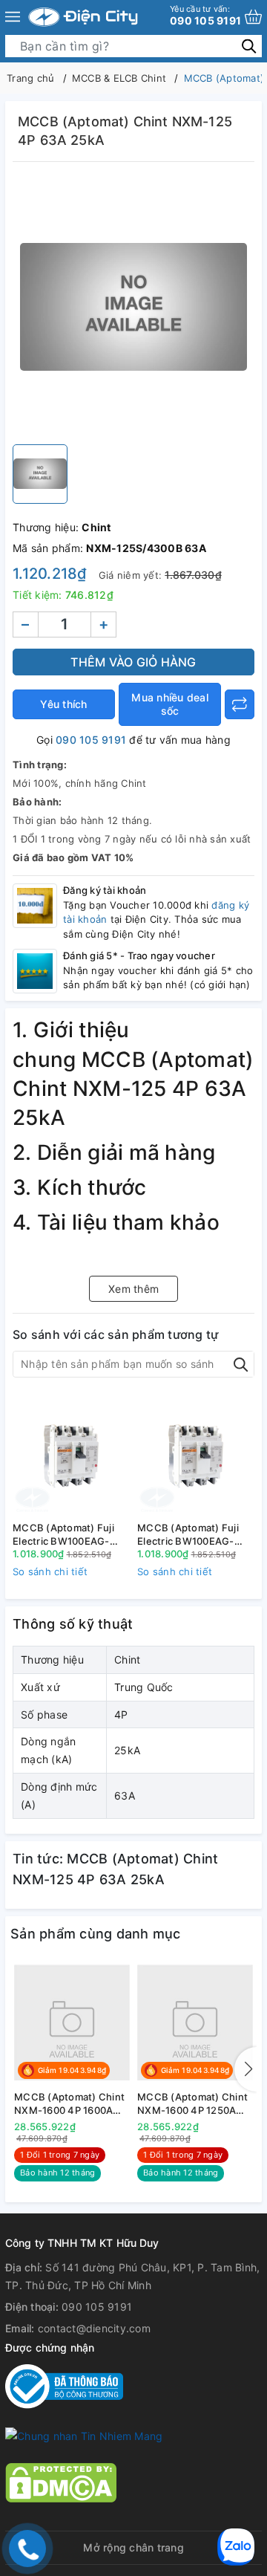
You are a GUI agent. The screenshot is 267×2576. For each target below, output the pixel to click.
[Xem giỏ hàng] (253, 17)
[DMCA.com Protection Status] (61, 2481)
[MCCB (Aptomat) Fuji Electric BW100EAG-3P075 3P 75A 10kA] (196, 1455)
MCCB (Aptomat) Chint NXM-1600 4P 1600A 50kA (69, 2104)
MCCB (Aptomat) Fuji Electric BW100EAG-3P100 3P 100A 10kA (63, 1535)
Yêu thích (63, 704)
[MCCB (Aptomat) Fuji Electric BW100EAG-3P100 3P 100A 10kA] (71, 1455)
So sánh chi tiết (50, 1571)
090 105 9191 (205, 15)
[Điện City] (83, 17)
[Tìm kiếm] (249, 46)
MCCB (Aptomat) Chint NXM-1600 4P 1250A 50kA (192, 2104)
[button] (245, 2069)
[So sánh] (240, 704)
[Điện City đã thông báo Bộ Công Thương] (64, 2385)
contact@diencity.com (94, 2328)
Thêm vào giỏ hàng (133, 662)
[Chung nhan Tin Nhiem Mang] (84, 2435)
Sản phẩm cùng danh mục (96, 1934)
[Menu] (13, 17)
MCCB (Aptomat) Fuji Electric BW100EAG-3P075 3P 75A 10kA (188, 1535)
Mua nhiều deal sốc (170, 704)
